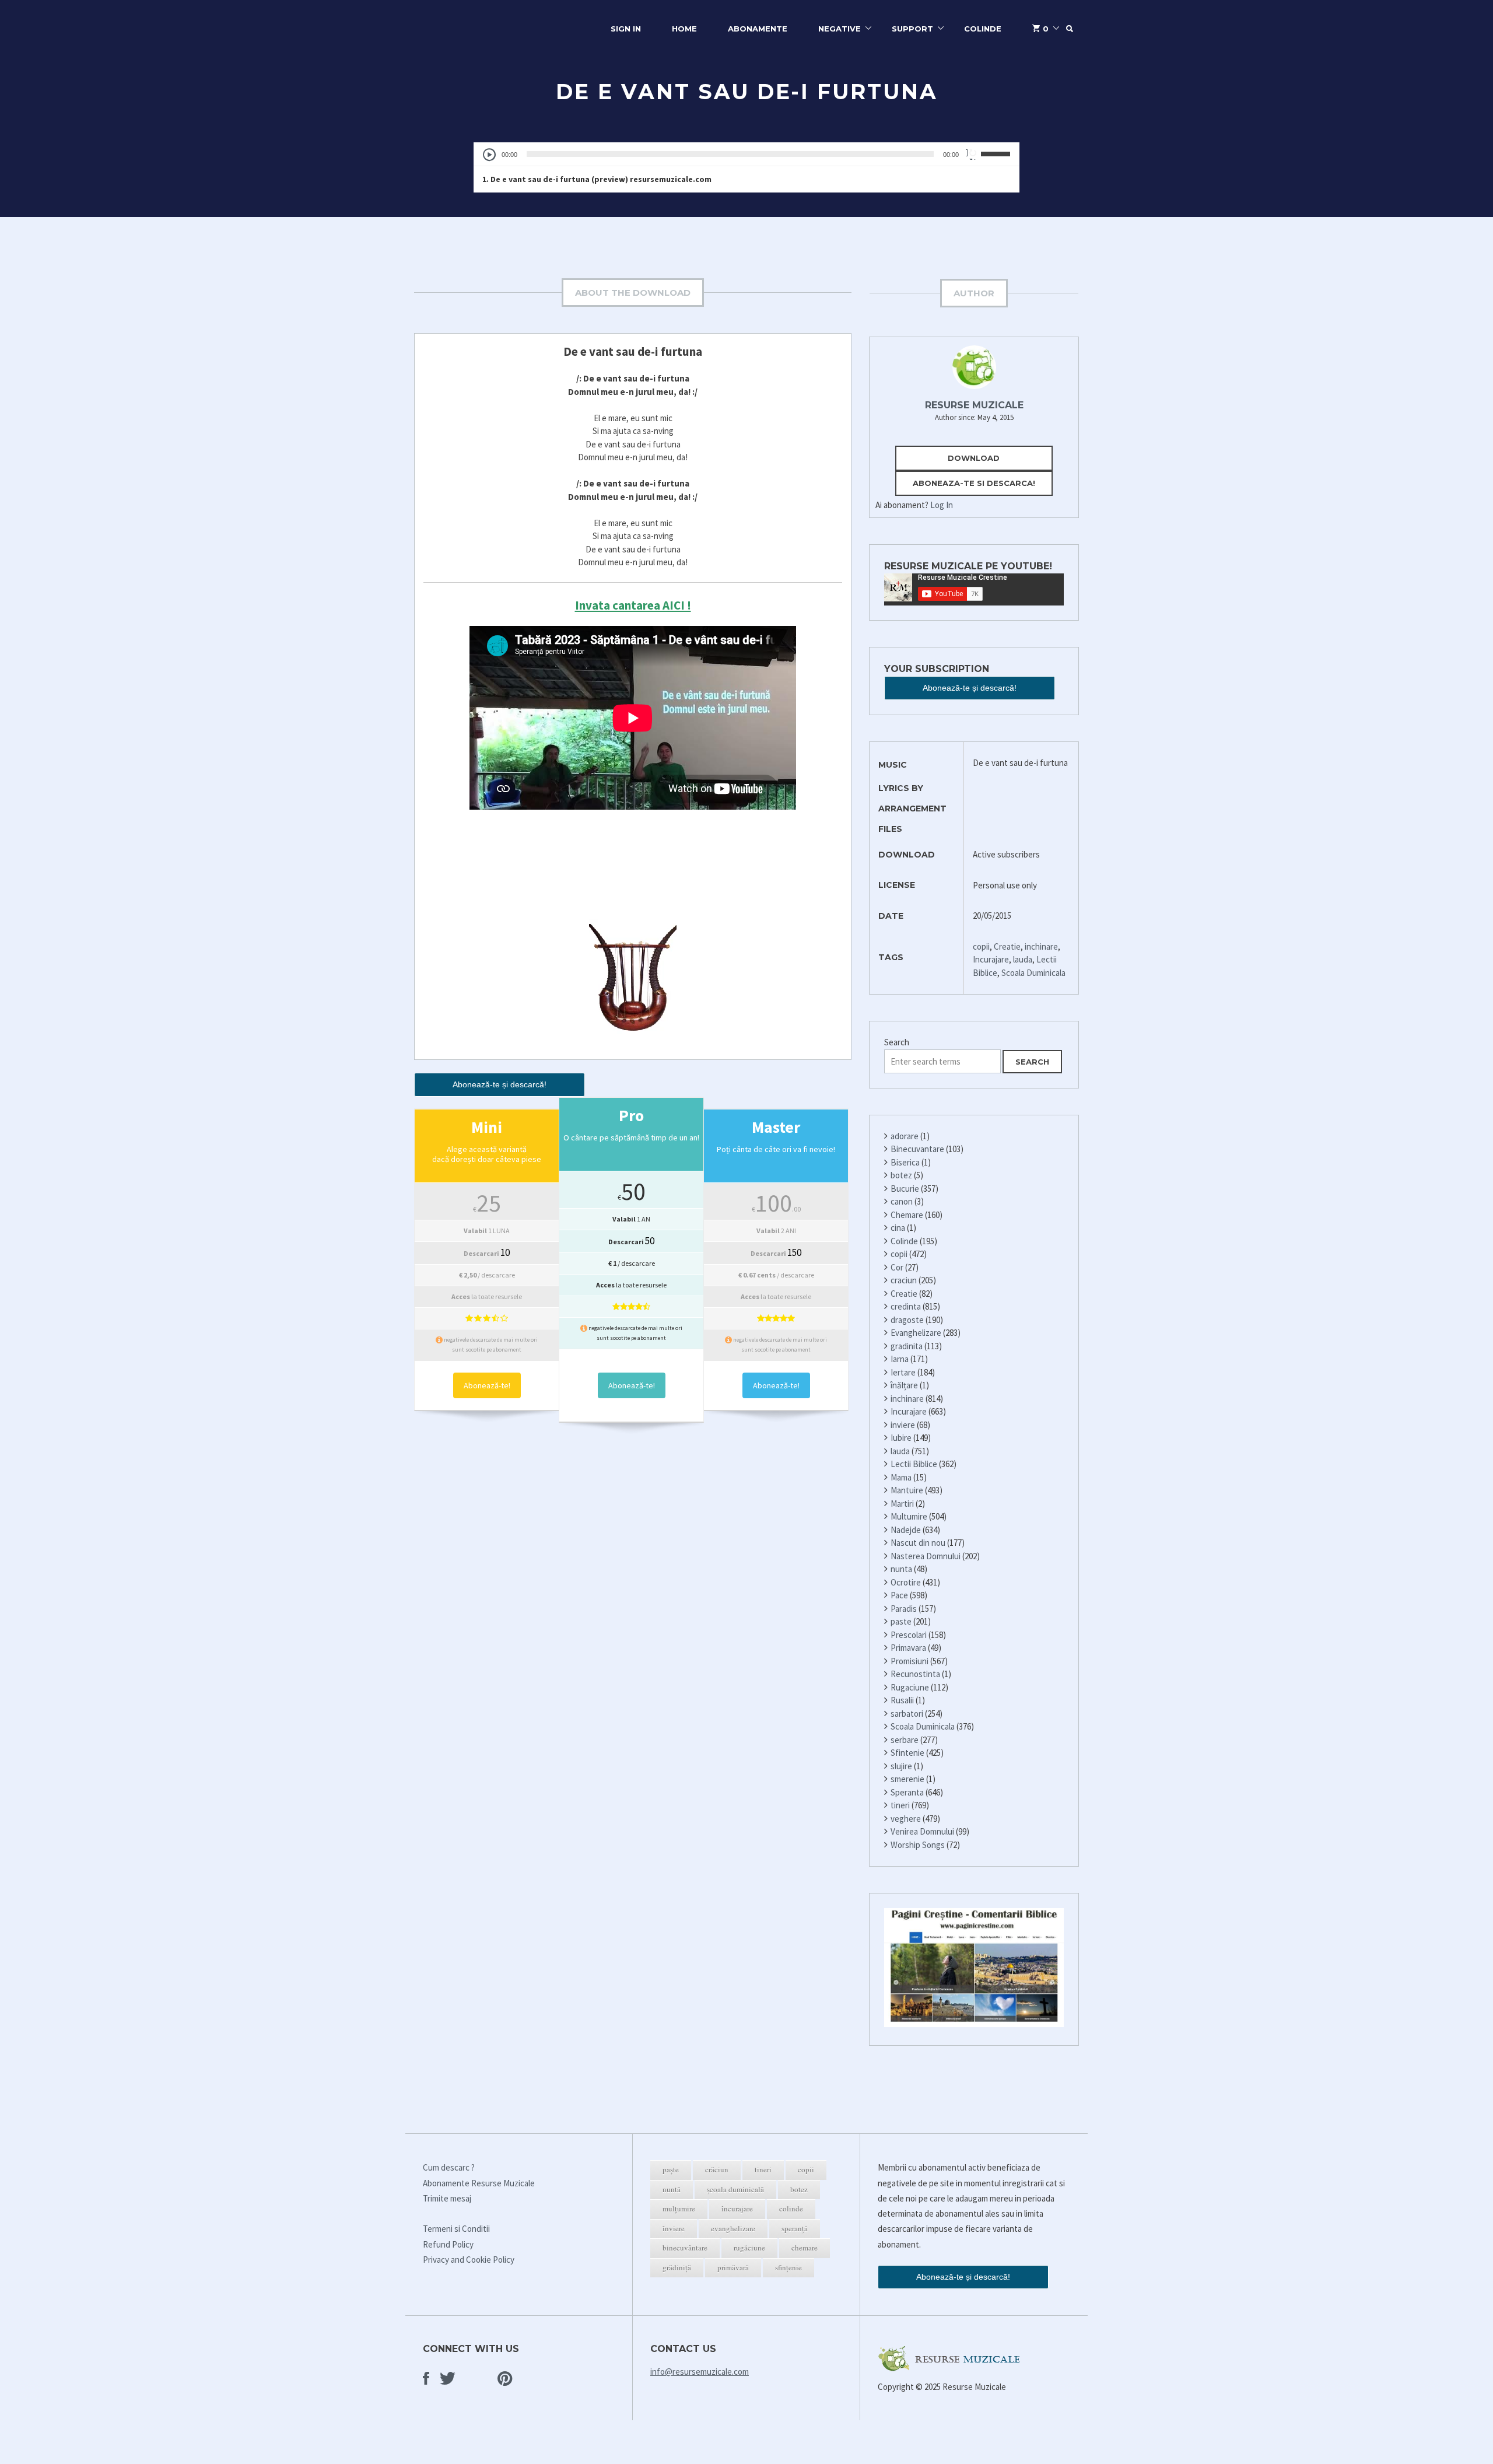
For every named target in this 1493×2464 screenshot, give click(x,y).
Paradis (904, 1609)
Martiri (902, 1504)
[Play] (490, 155)
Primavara (908, 1648)
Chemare (907, 1215)
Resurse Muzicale (974, 405)
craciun (904, 1280)
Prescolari (909, 1635)
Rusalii (902, 1700)
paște (671, 2169)
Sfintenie (907, 1753)
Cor (897, 1267)
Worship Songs (918, 1845)
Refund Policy (448, 2244)
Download (974, 458)
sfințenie (788, 2267)
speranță (795, 2228)
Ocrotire (906, 1582)
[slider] (997, 153)
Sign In (626, 29)
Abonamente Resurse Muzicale (479, 2183)
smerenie (907, 1779)
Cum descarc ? (449, 2167)
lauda (1023, 959)
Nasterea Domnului (926, 1556)
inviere (903, 1425)
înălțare (904, 1385)
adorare (905, 1136)
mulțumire (679, 2208)
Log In (942, 505)
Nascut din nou (918, 1543)
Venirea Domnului (922, 1831)
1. (597, 179)
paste (901, 1621)
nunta (901, 1569)
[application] (746, 154)
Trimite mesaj (447, 2198)
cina (898, 1228)
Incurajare (991, 959)
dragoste (907, 1320)
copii (981, 946)
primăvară (733, 2267)
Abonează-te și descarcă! (500, 1084)
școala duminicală (735, 2189)
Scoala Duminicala (1033, 973)
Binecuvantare (917, 1149)
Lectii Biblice (914, 1464)
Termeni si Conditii (456, 2229)
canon (902, 1201)
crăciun (717, 2169)
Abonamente (758, 29)
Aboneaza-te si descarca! (974, 483)
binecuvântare (685, 2248)
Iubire (901, 1438)
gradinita (907, 1346)
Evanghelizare (916, 1333)
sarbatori (907, 1714)
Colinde (983, 29)
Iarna (900, 1359)
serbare (905, 1740)
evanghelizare (733, 2228)
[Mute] (972, 154)
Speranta (907, 1792)
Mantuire (907, 1490)
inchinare (1041, 946)
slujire (901, 1766)
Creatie (1007, 946)
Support (912, 29)
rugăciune (749, 2248)
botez (901, 1175)
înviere (674, 2228)
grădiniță (677, 2267)
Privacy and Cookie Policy (469, 2260)
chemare (805, 2248)
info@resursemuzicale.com (700, 2372)
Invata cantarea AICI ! (633, 605)
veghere (906, 1819)
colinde (791, 2208)
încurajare (737, 2208)
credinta (906, 1306)
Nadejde (906, 1530)
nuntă (672, 2189)
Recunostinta (915, 1674)
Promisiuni (910, 1661)
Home (684, 29)
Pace (899, 1595)
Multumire (909, 1516)
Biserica (905, 1162)
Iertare (903, 1372)
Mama (901, 1477)
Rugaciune (910, 1687)
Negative (840, 29)
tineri (900, 1805)
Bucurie (905, 1189)
